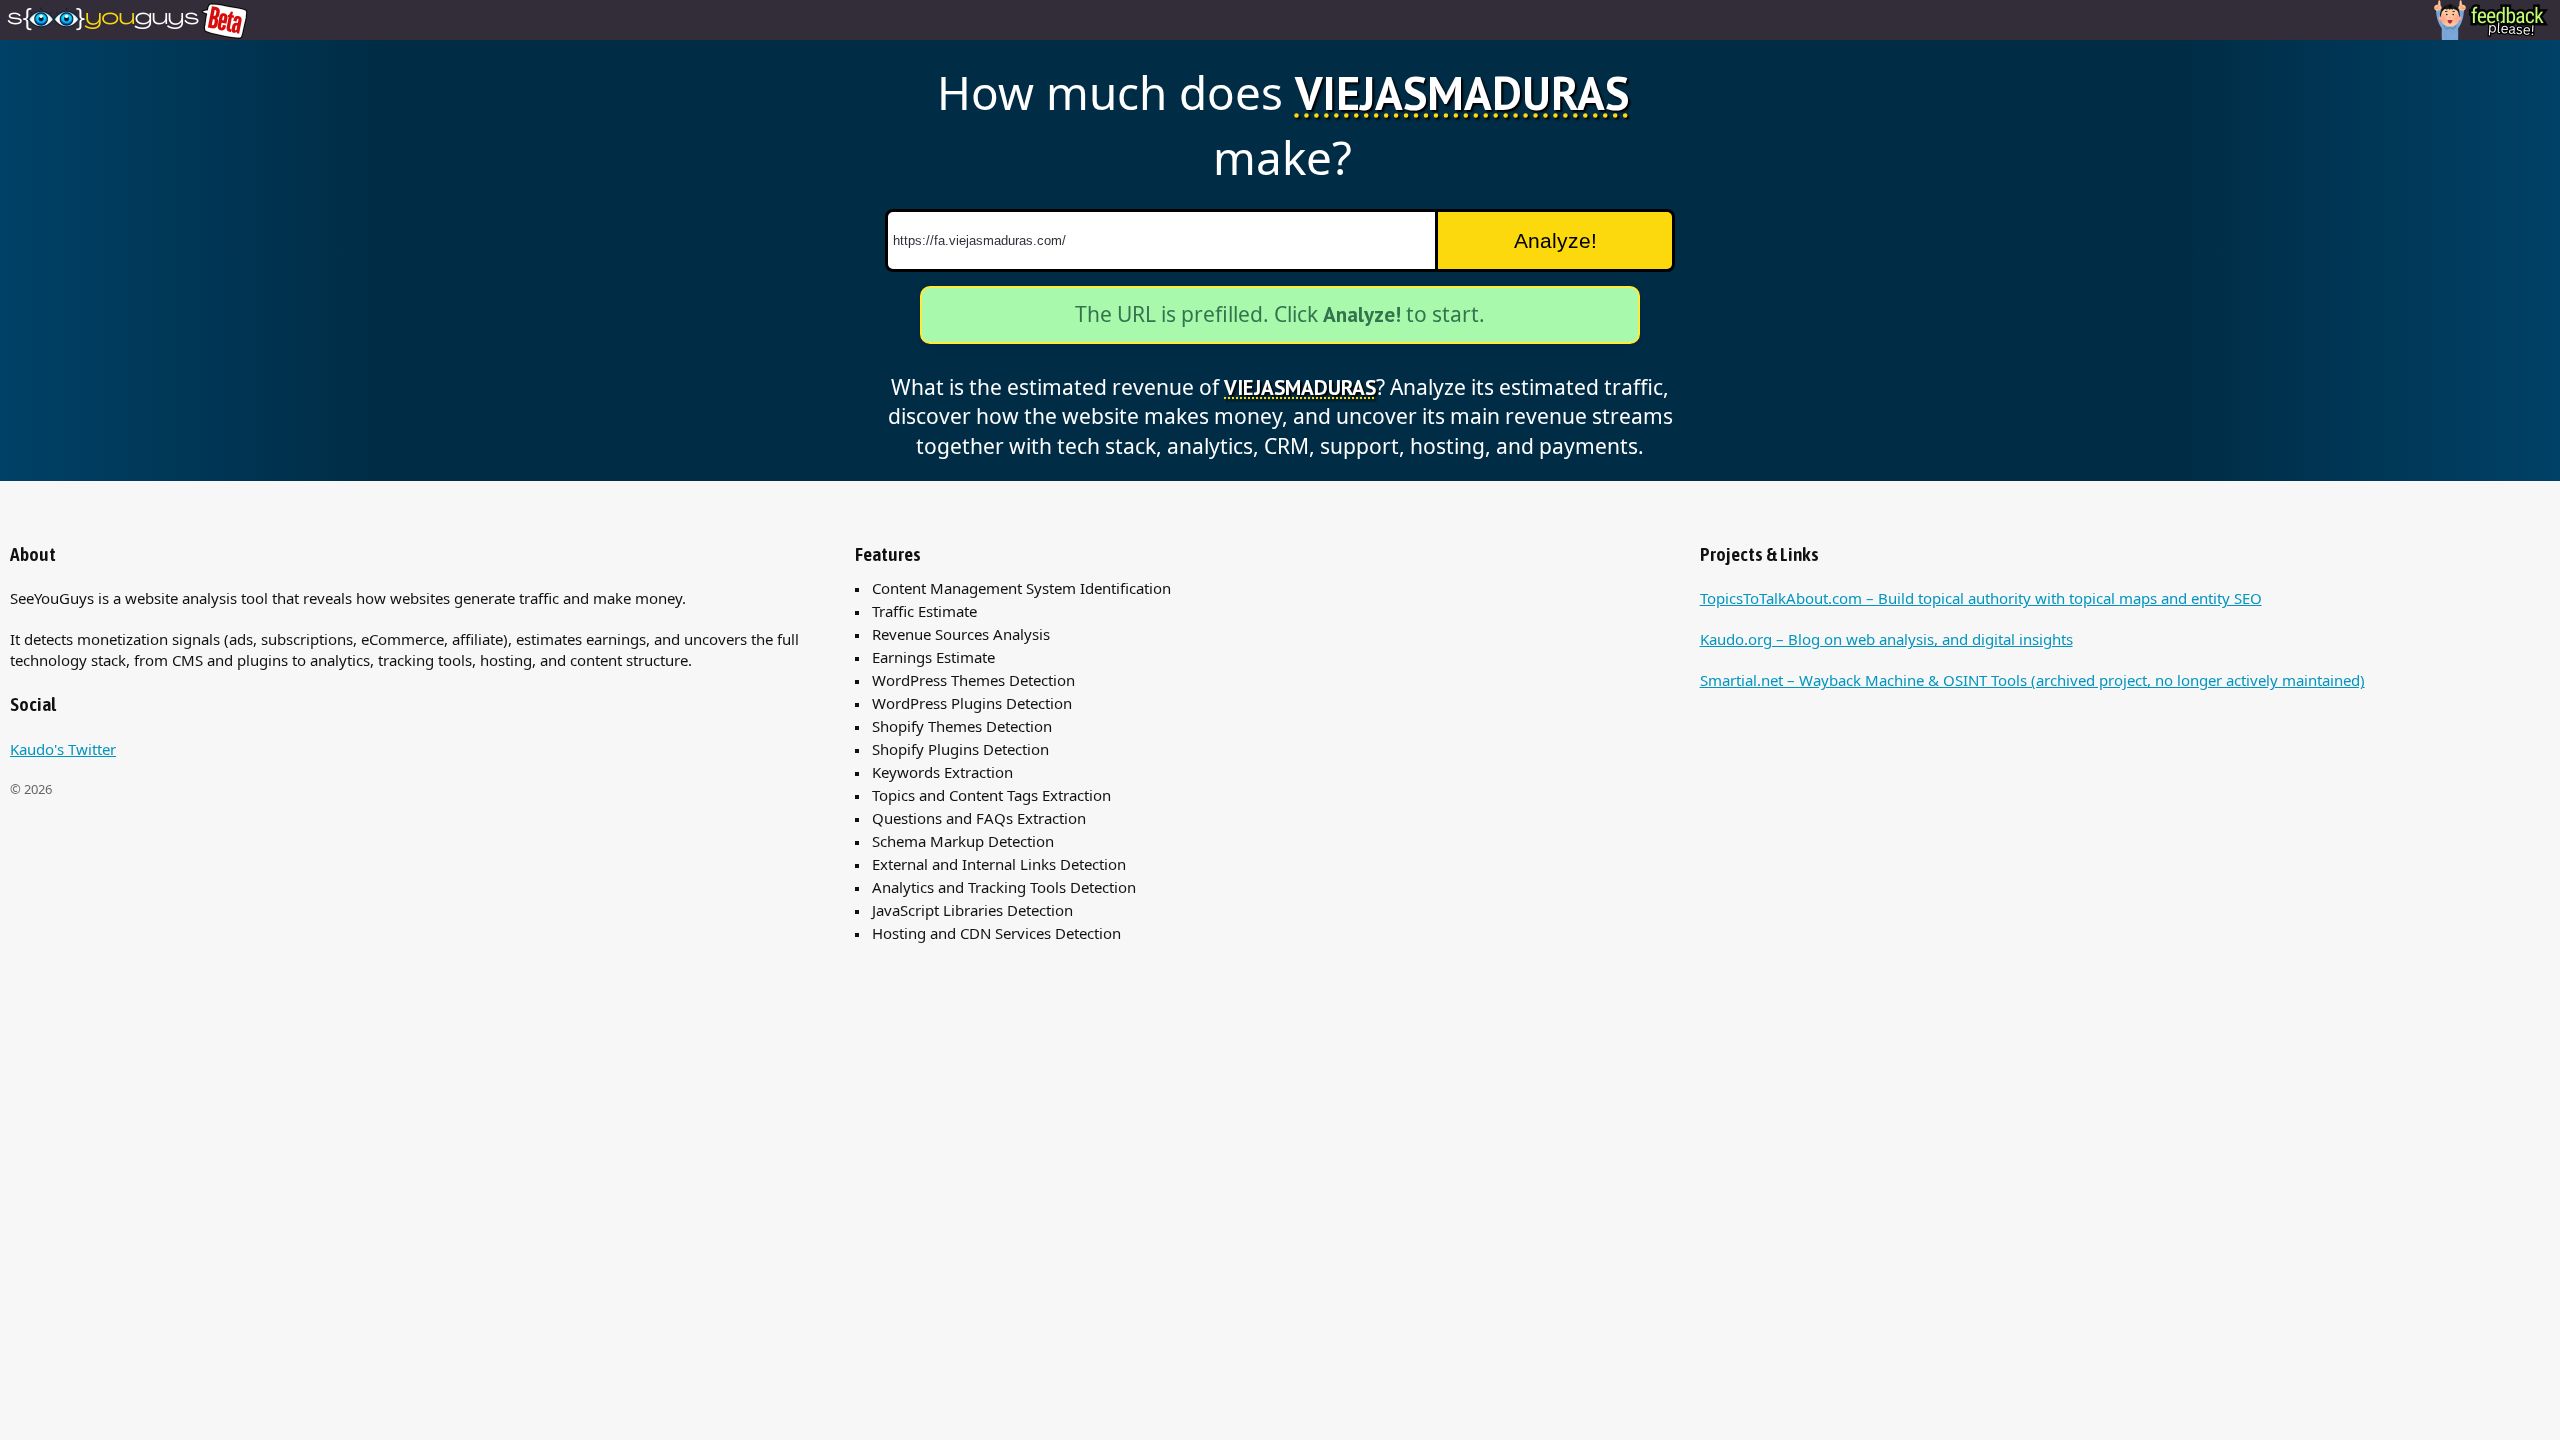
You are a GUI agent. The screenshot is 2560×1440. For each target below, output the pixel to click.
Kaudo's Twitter (63, 749)
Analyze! (1555, 240)
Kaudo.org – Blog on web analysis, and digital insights (1886, 639)
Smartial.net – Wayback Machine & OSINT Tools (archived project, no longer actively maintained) (2032, 680)
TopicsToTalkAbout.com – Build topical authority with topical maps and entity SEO (1981, 598)
